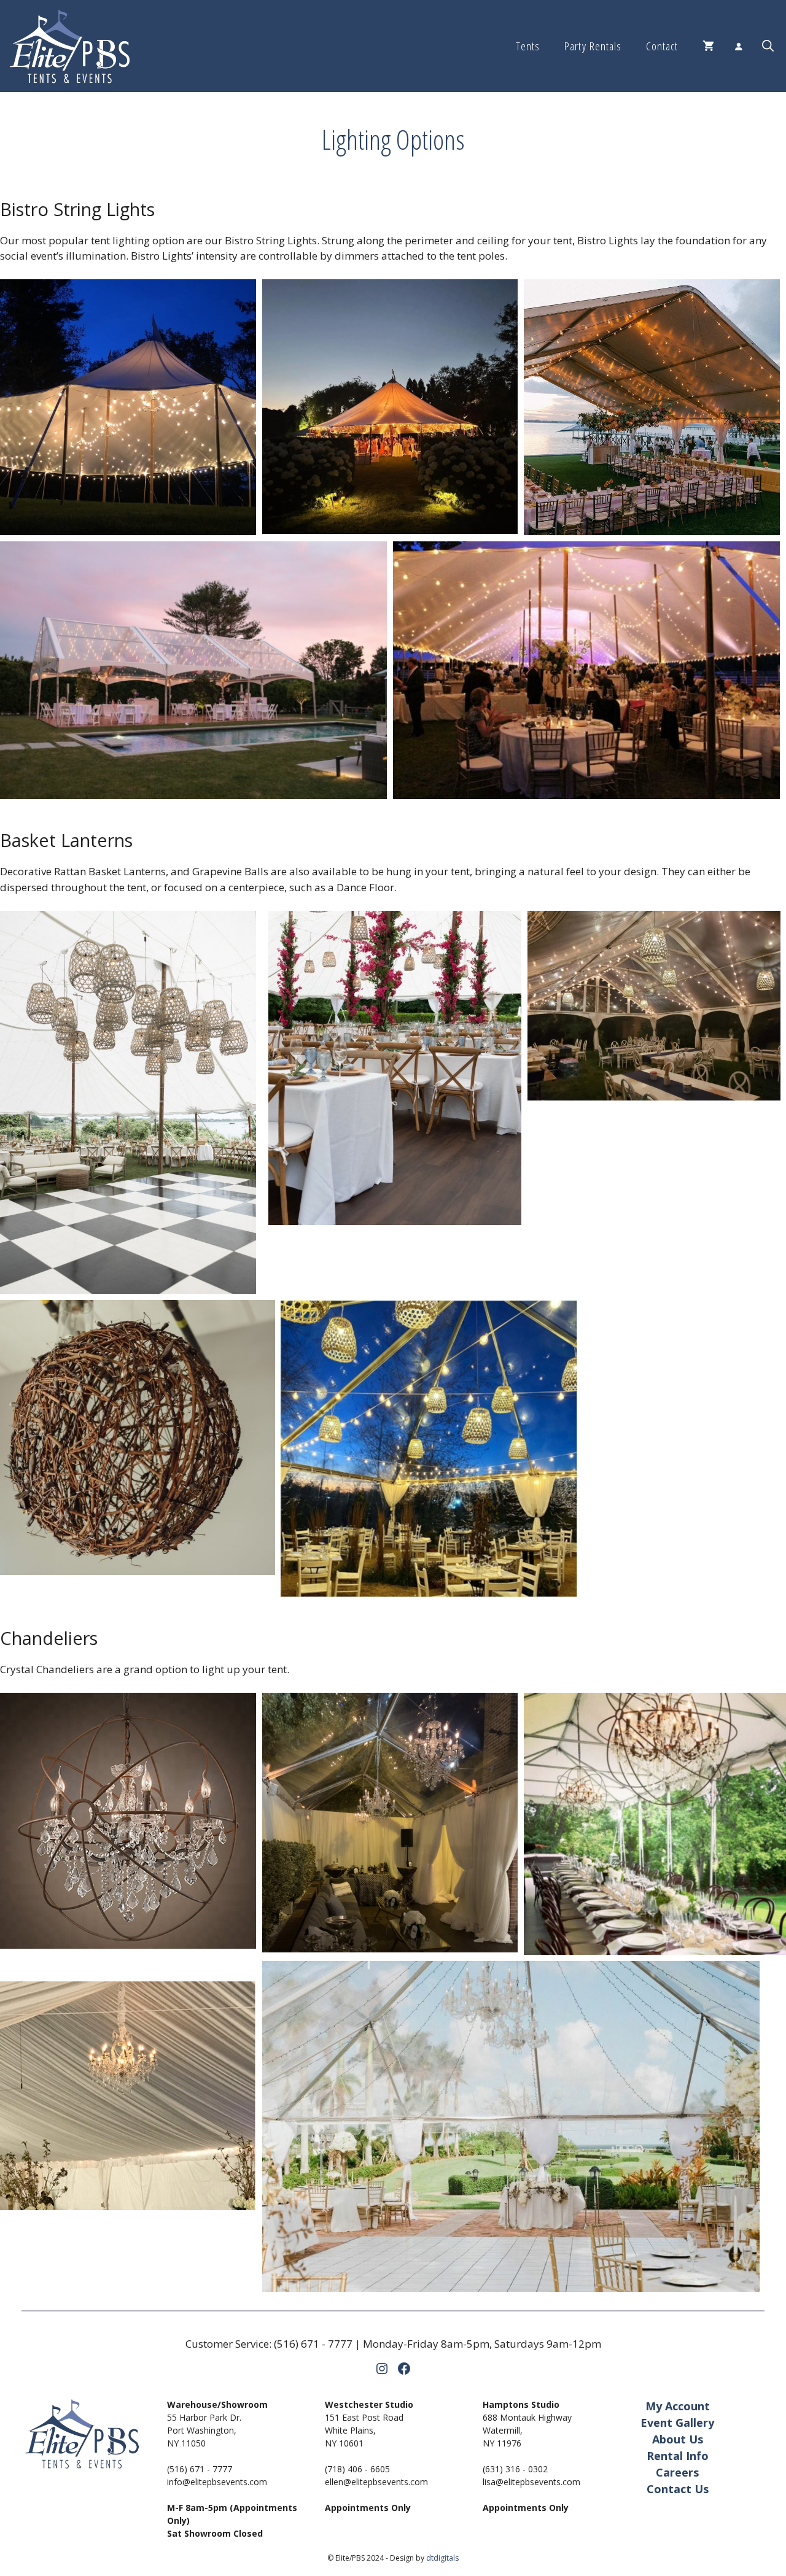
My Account (678, 2406)
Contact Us (678, 2489)
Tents (528, 46)
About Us (678, 2439)
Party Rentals (593, 46)
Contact (662, 46)
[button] (768, 46)
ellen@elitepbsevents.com (376, 2482)
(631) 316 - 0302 (515, 2469)
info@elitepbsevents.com (217, 2482)
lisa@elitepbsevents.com (531, 2482)
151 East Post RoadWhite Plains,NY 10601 (364, 2430)
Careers (677, 2472)
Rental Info (678, 2456)
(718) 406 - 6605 (357, 2469)
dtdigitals (442, 2558)
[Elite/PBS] (70, 46)
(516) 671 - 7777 (313, 2344)
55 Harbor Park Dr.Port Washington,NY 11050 (204, 2430)
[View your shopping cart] (708, 46)
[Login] (738, 46)
